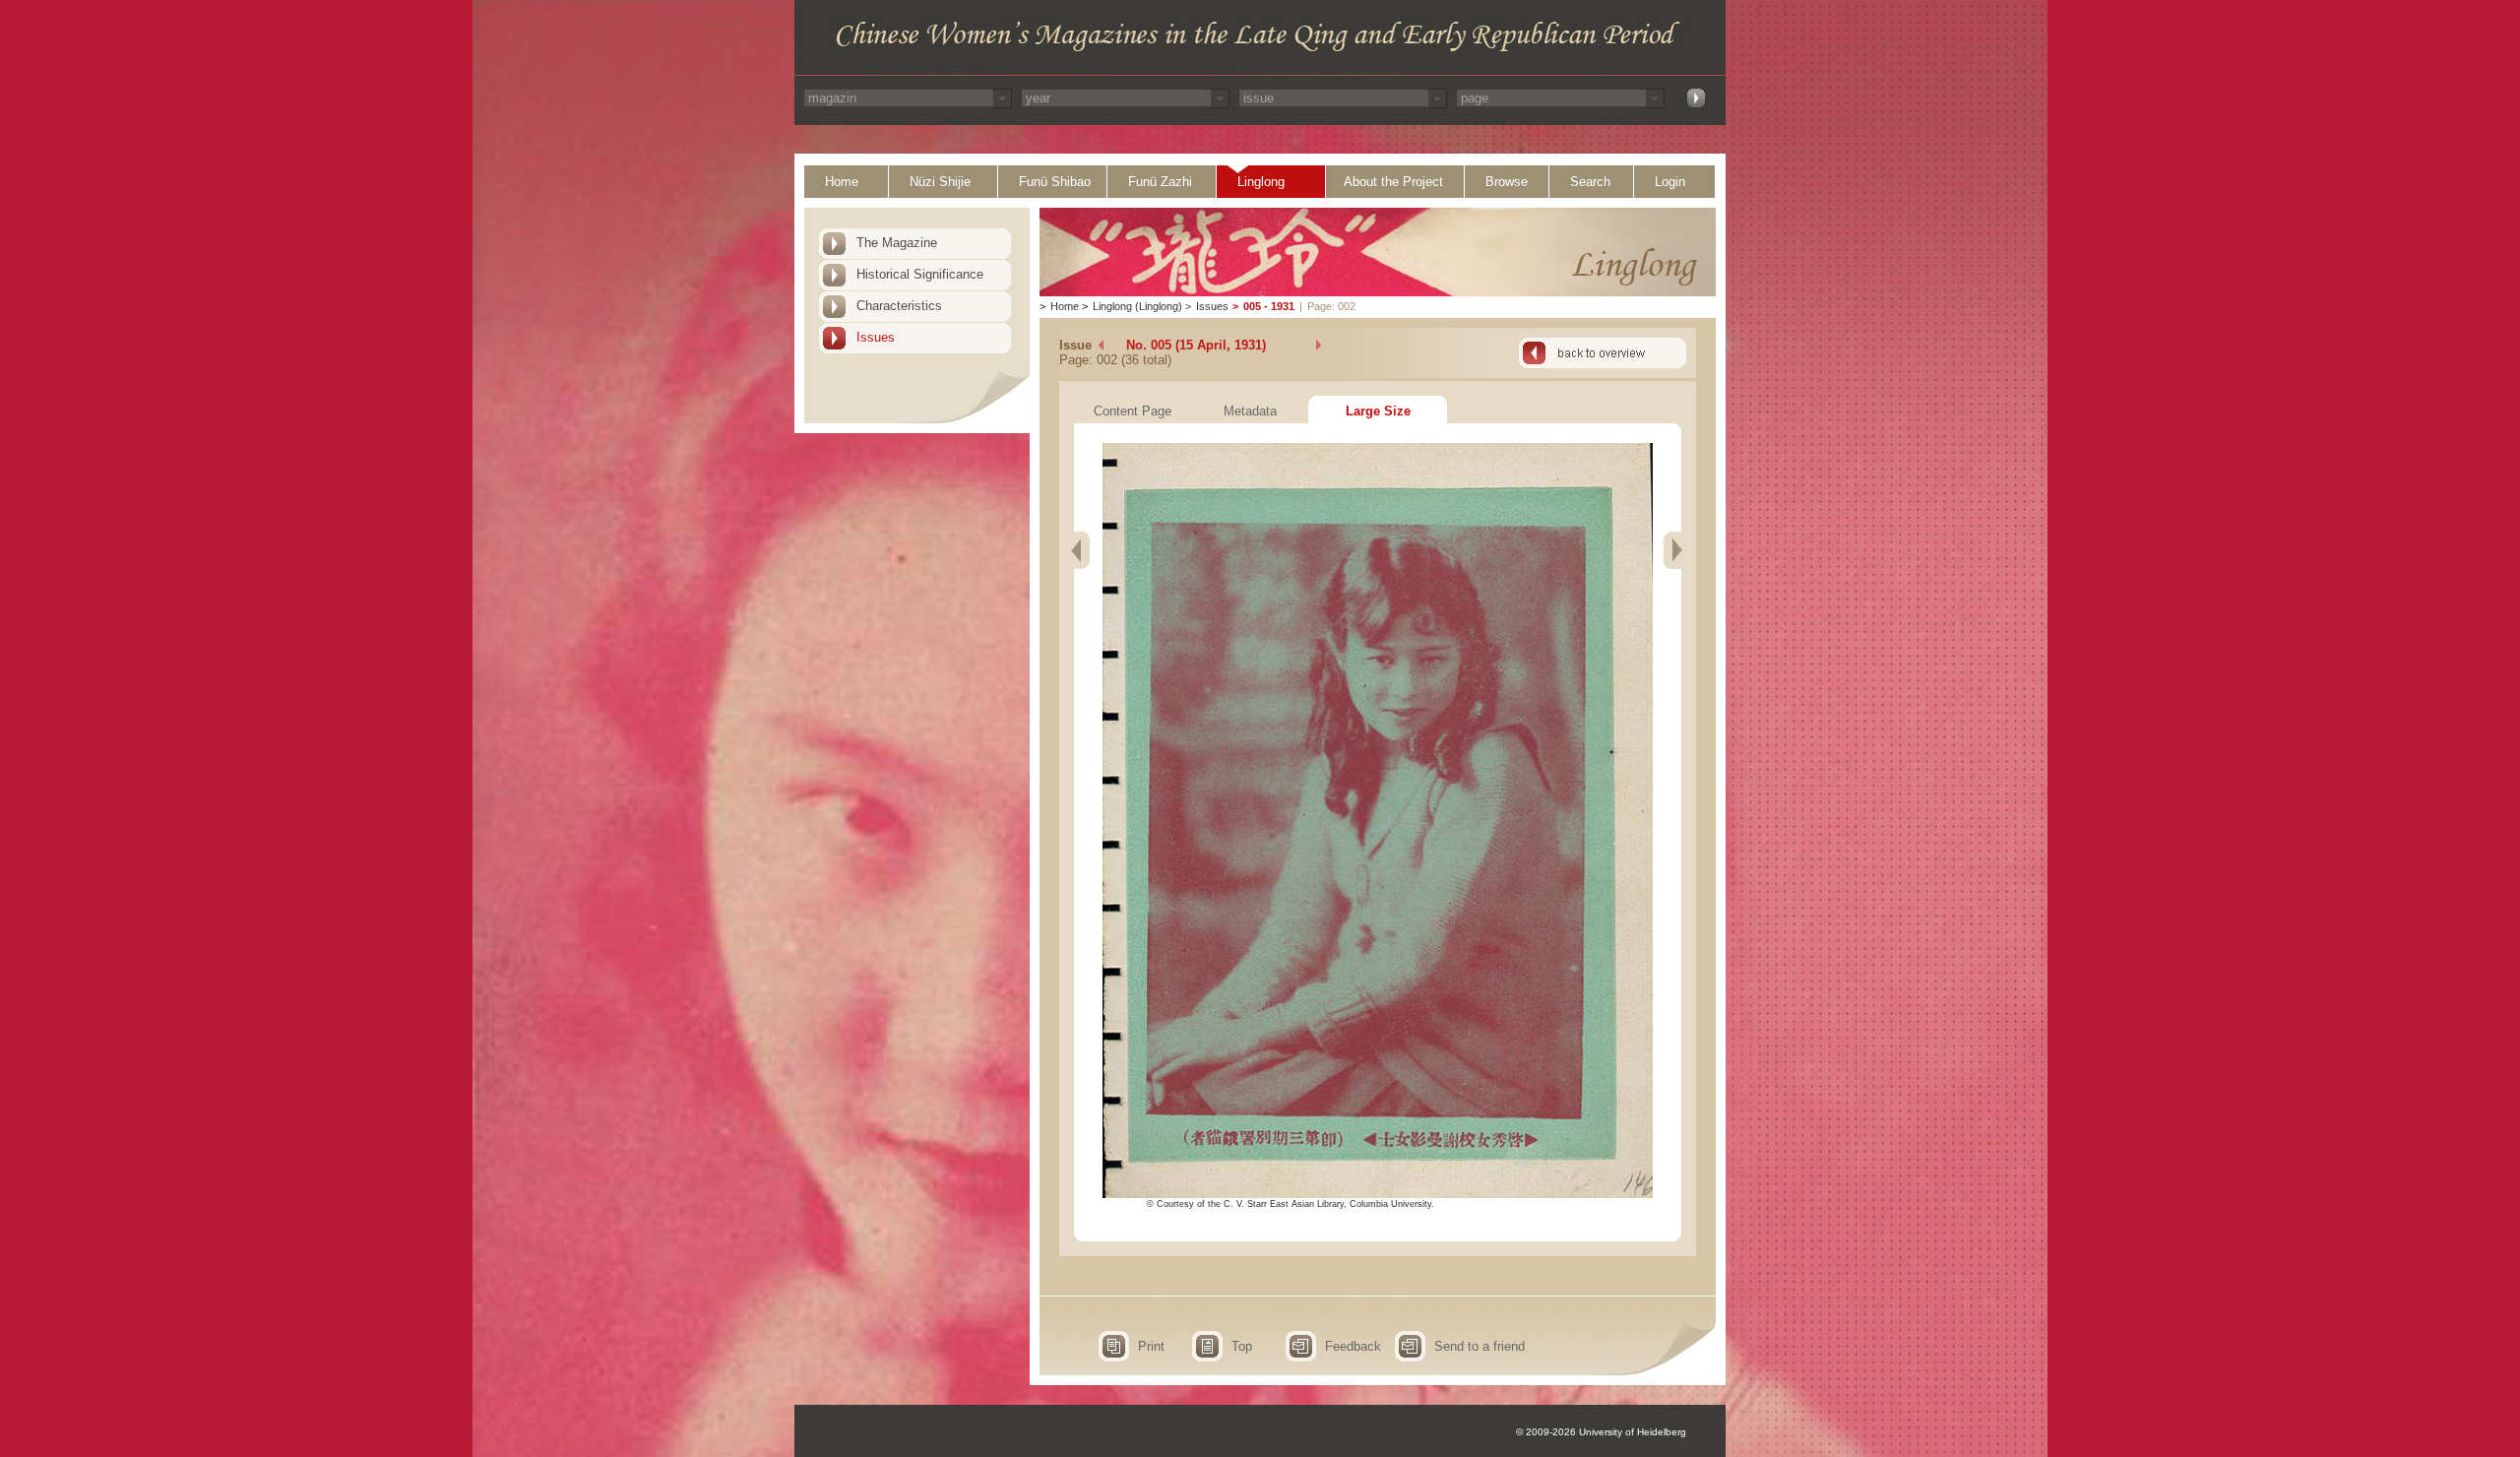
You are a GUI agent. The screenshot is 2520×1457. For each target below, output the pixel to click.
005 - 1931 (1269, 306)
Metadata (1250, 411)
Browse (1507, 182)
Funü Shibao (1055, 182)
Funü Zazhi (1160, 182)
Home (842, 182)
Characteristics (899, 306)
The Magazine (897, 243)
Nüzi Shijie (940, 182)
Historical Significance (920, 274)
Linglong (1261, 182)
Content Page (1133, 411)
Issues (876, 337)
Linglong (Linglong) (1137, 306)
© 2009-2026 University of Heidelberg (1601, 1432)
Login (1670, 182)
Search (1590, 182)
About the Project (1393, 182)
